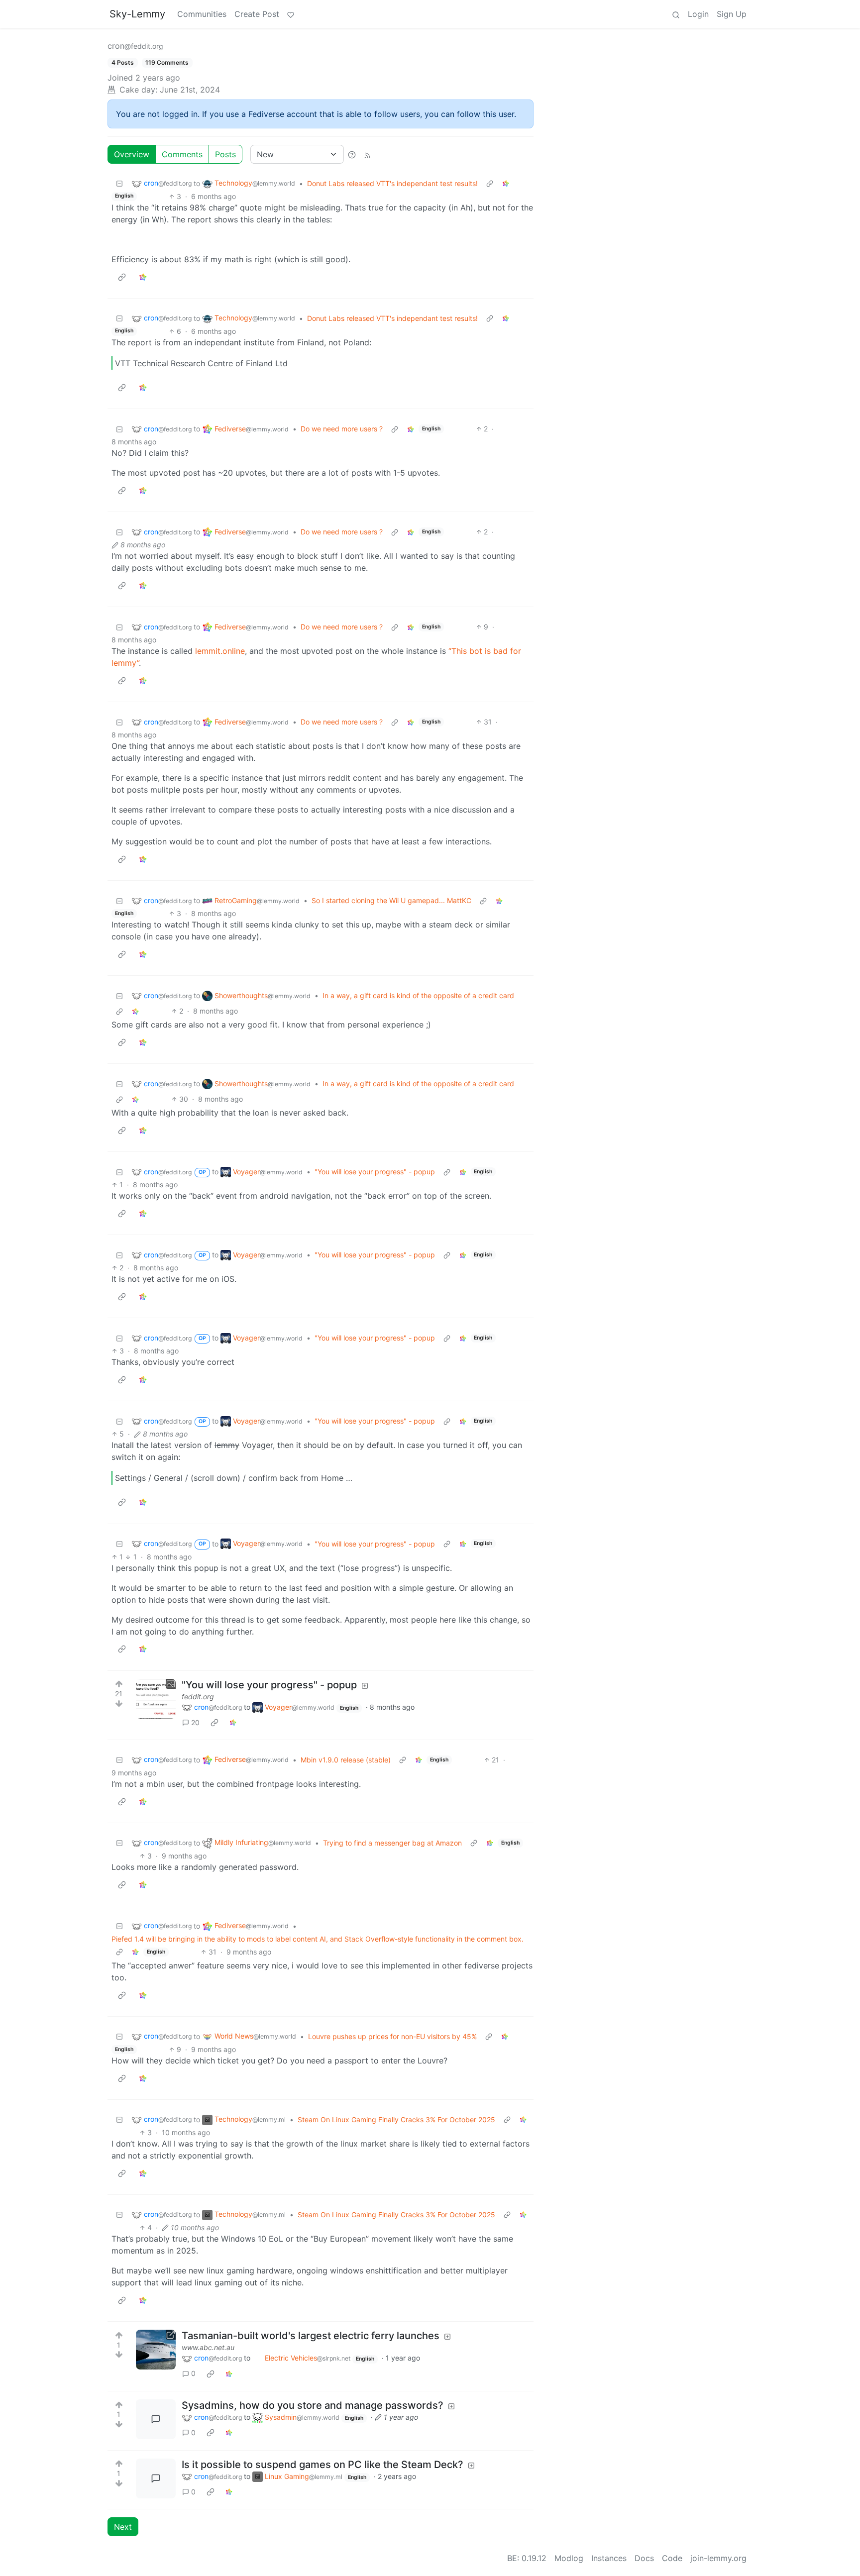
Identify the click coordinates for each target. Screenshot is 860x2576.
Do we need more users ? (342, 429)
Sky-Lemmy (137, 14)
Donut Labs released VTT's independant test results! (392, 183)
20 (195, 1722)
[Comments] (156, 2419)
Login (698, 14)
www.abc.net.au (208, 2347)
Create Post (257, 14)
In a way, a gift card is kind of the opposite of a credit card (418, 995)
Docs (644, 2558)
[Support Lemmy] (291, 14)
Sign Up (732, 14)
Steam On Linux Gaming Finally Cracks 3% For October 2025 (396, 2119)
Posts (225, 154)
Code (672, 2558)
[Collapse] (119, 183)
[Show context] (490, 183)
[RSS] (367, 154)
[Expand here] (156, 1699)
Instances (609, 2558)
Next (123, 2527)
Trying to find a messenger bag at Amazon (392, 1843)
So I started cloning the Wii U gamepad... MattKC (391, 900)
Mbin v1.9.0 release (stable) (346, 1760)
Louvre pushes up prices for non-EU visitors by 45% (392, 2036)
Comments (182, 154)
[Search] (676, 14)
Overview (132, 154)
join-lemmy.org (718, 2558)
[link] (506, 183)
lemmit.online (220, 651)
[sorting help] (352, 154)
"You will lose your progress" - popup (375, 1172)
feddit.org (198, 1697)
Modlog (569, 2558)
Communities (202, 14)
